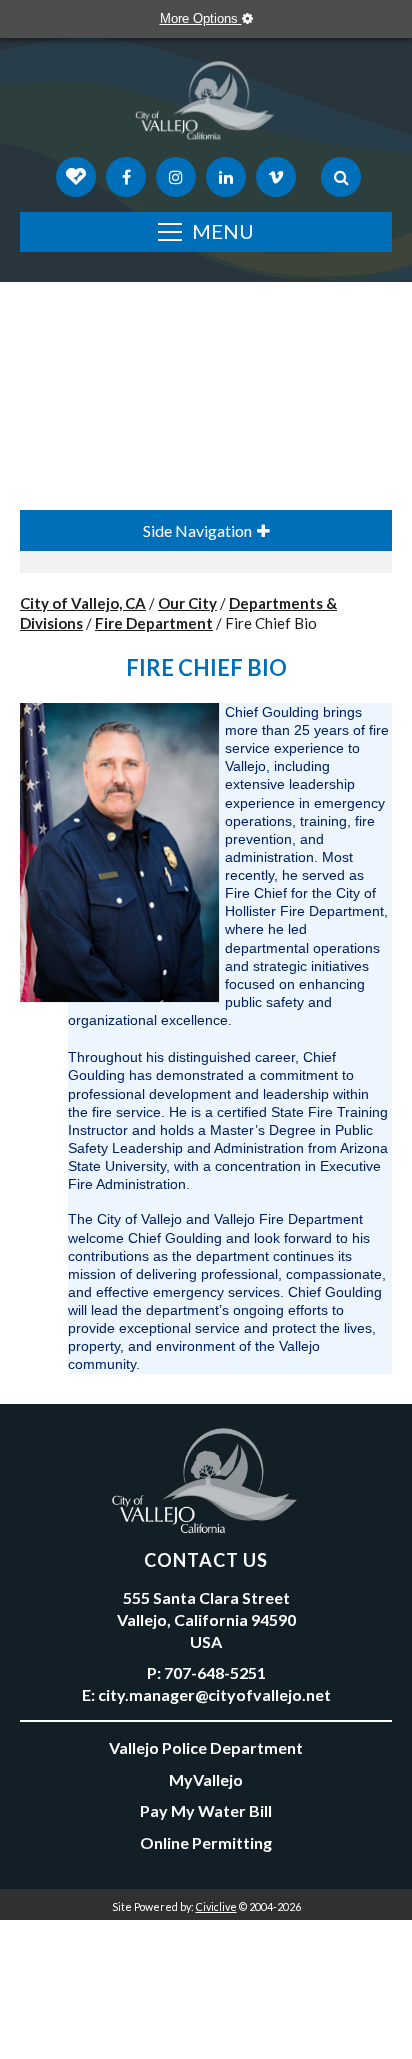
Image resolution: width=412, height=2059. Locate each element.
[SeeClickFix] (76, 177)
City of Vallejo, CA (83, 603)
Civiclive (216, 1906)
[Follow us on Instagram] (176, 177)
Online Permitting (206, 1842)
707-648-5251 (215, 1672)
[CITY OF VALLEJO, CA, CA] (206, 105)
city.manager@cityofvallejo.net (214, 1694)
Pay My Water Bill (206, 1810)
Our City (187, 603)
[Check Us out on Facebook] (126, 177)
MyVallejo (206, 1779)
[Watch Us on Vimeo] (276, 177)
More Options (201, 18)
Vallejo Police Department (206, 1747)
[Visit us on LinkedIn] (226, 177)
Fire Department (154, 623)
